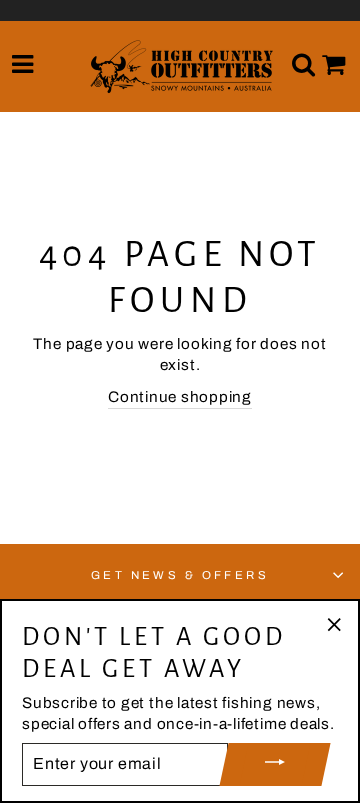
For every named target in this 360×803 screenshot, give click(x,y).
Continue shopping (180, 397)
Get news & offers (180, 575)
